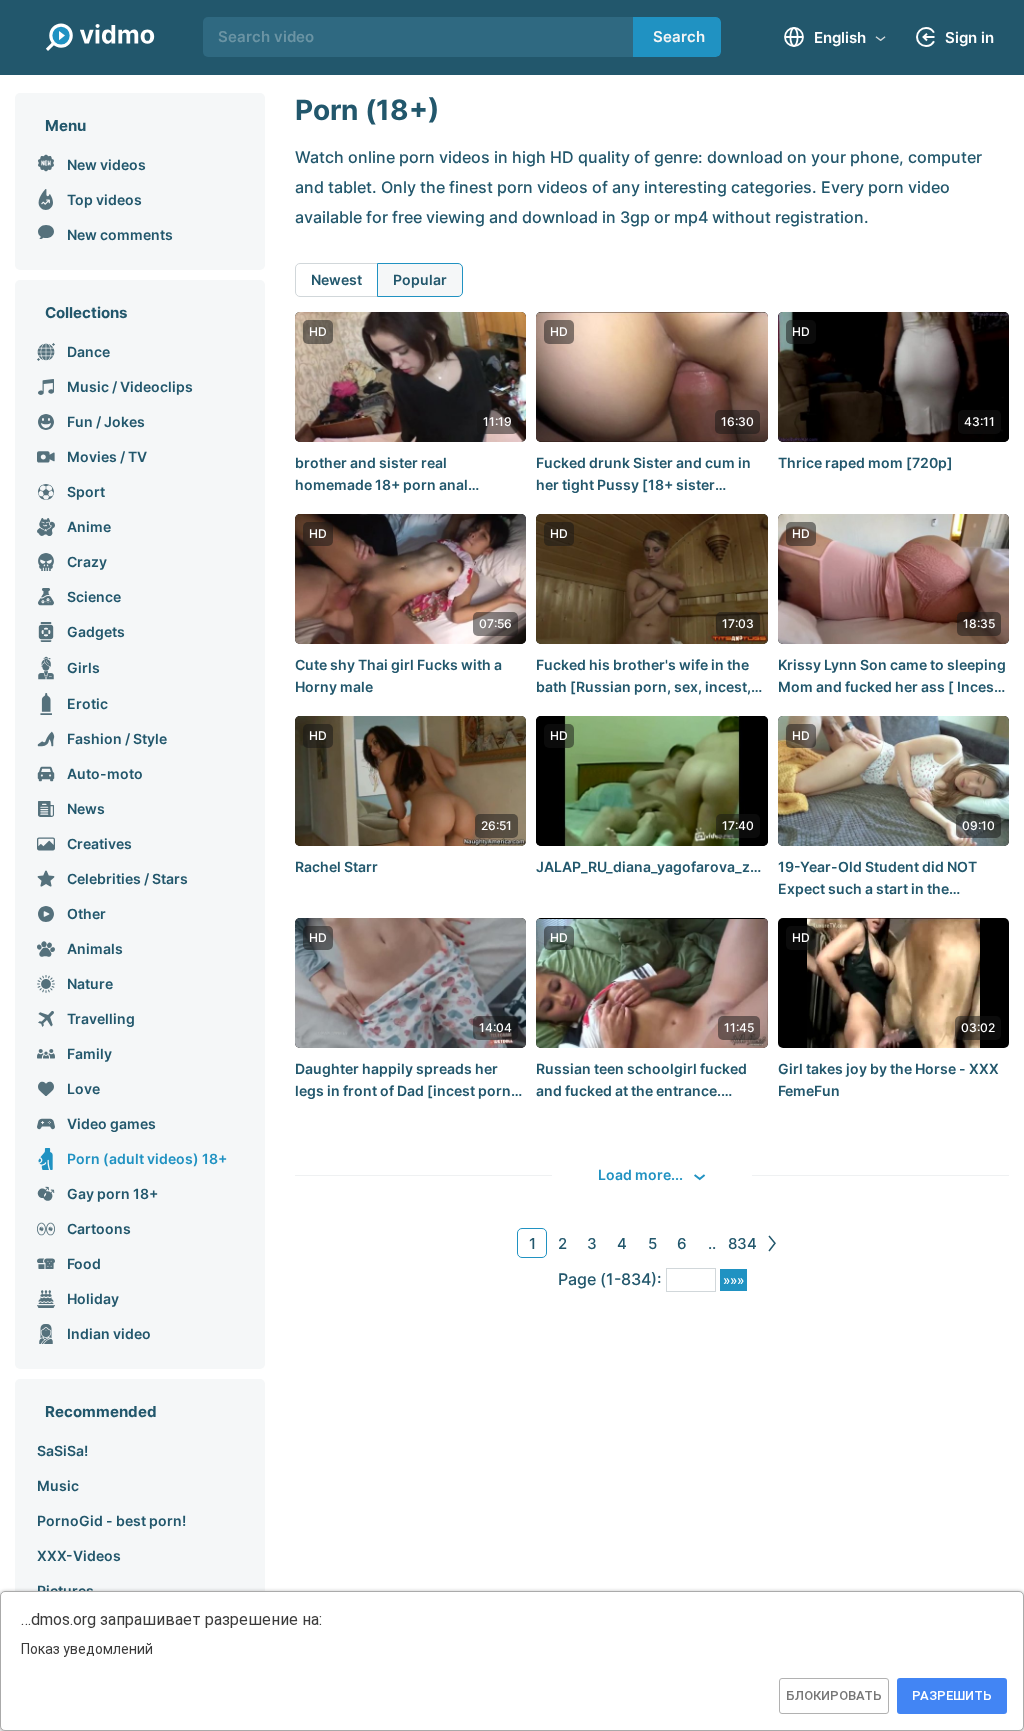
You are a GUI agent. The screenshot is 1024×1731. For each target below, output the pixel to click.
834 (742, 1243)
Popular (420, 279)
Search (679, 36)
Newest (336, 279)
